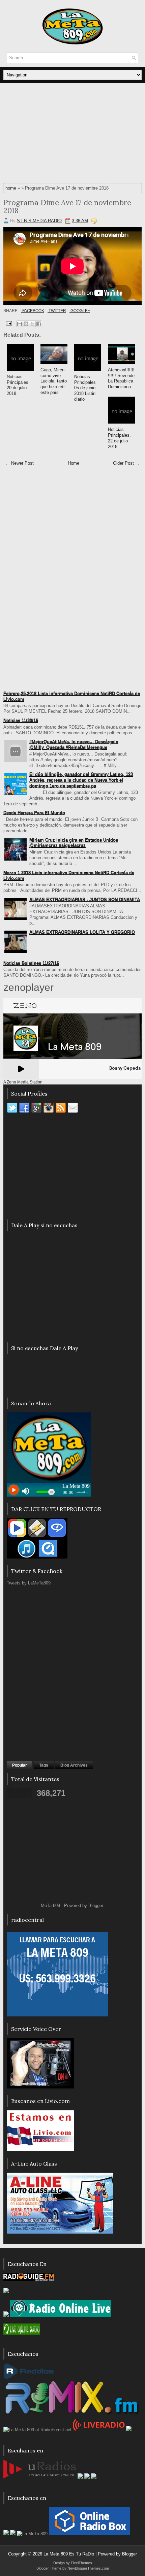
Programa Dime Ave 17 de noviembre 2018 (67, 206)
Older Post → (126, 463)
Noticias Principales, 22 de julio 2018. (119, 438)
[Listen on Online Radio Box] (89, 2534)
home (11, 188)
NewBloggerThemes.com (88, 2568)
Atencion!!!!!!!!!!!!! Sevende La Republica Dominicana (121, 378)
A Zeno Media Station (23, 1082)
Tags (44, 1765)
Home (74, 463)
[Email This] (20, 324)
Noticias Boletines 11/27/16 (31, 963)
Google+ (80, 311)
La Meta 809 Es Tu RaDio (69, 2554)
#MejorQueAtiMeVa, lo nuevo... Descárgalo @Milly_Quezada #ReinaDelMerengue (74, 744)
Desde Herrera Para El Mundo (34, 813)
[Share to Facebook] (39, 324)
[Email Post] (8, 323)
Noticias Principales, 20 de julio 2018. (18, 385)
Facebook (33, 311)
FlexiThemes (81, 2563)
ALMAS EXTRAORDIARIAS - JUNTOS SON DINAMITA (85, 899)
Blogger (96, 1905)
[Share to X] (32, 324)
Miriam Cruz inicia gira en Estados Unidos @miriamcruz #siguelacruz (74, 843)
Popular (20, 1765)
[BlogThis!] (26, 324)
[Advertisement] (72, 134)
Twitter (57, 311)
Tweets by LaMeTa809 (29, 1583)
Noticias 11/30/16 (21, 720)
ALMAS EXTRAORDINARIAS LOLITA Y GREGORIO (82, 932)
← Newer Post (20, 463)
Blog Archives (74, 1765)
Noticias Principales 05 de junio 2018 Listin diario (85, 388)
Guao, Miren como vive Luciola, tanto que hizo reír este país (54, 381)
